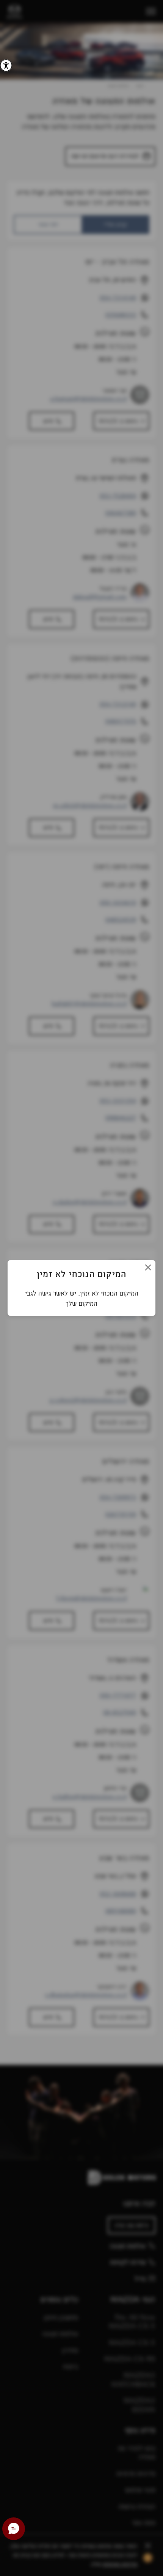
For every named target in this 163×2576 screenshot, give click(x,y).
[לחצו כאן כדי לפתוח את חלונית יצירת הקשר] (14, 2529)
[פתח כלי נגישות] (6, 65)
